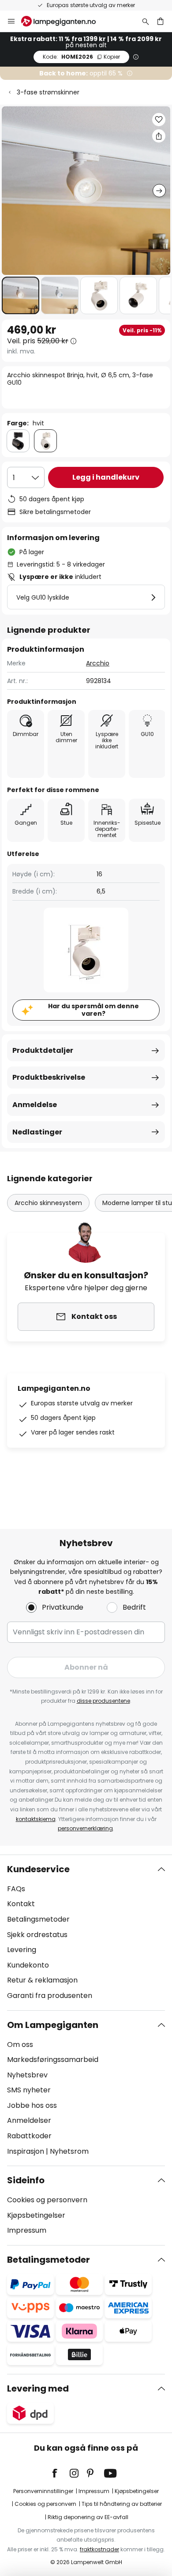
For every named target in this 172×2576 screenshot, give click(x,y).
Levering (22, 1950)
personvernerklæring (85, 1828)
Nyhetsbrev (27, 2075)
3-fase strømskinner (48, 92)
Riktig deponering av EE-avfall (88, 2517)
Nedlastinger (37, 1132)
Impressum (27, 2230)
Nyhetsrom (69, 2151)
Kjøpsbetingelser (36, 2215)
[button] (21, 295)
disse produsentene (103, 1701)
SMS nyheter (29, 2090)
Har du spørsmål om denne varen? (93, 1010)
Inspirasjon (26, 2151)
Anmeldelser (29, 2120)
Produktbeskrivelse (49, 1077)
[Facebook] (60, 2473)
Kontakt (21, 1904)
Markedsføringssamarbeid (53, 2060)
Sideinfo (26, 2180)
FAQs (16, 1889)
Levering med (38, 2388)
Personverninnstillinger (43, 2491)
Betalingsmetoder (38, 1919)
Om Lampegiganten (53, 2025)
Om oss (20, 2045)
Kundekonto (28, 1965)
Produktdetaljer (43, 1050)
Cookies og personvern (47, 2200)
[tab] (86, 1933)
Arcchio (98, 663)
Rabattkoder (29, 2136)
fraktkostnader (99, 2549)
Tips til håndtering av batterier (122, 2504)
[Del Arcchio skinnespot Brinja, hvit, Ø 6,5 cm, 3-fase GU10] (159, 136)
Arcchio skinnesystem (48, 1203)
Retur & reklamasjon (42, 1980)
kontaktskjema (36, 1819)
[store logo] (64, 21)
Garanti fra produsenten (50, 1996)
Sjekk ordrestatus (37, 1935)
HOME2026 (81, 57)
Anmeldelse (35, 1105)
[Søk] (146, 21)
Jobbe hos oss (32, 2105)
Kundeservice (38, 1869)
